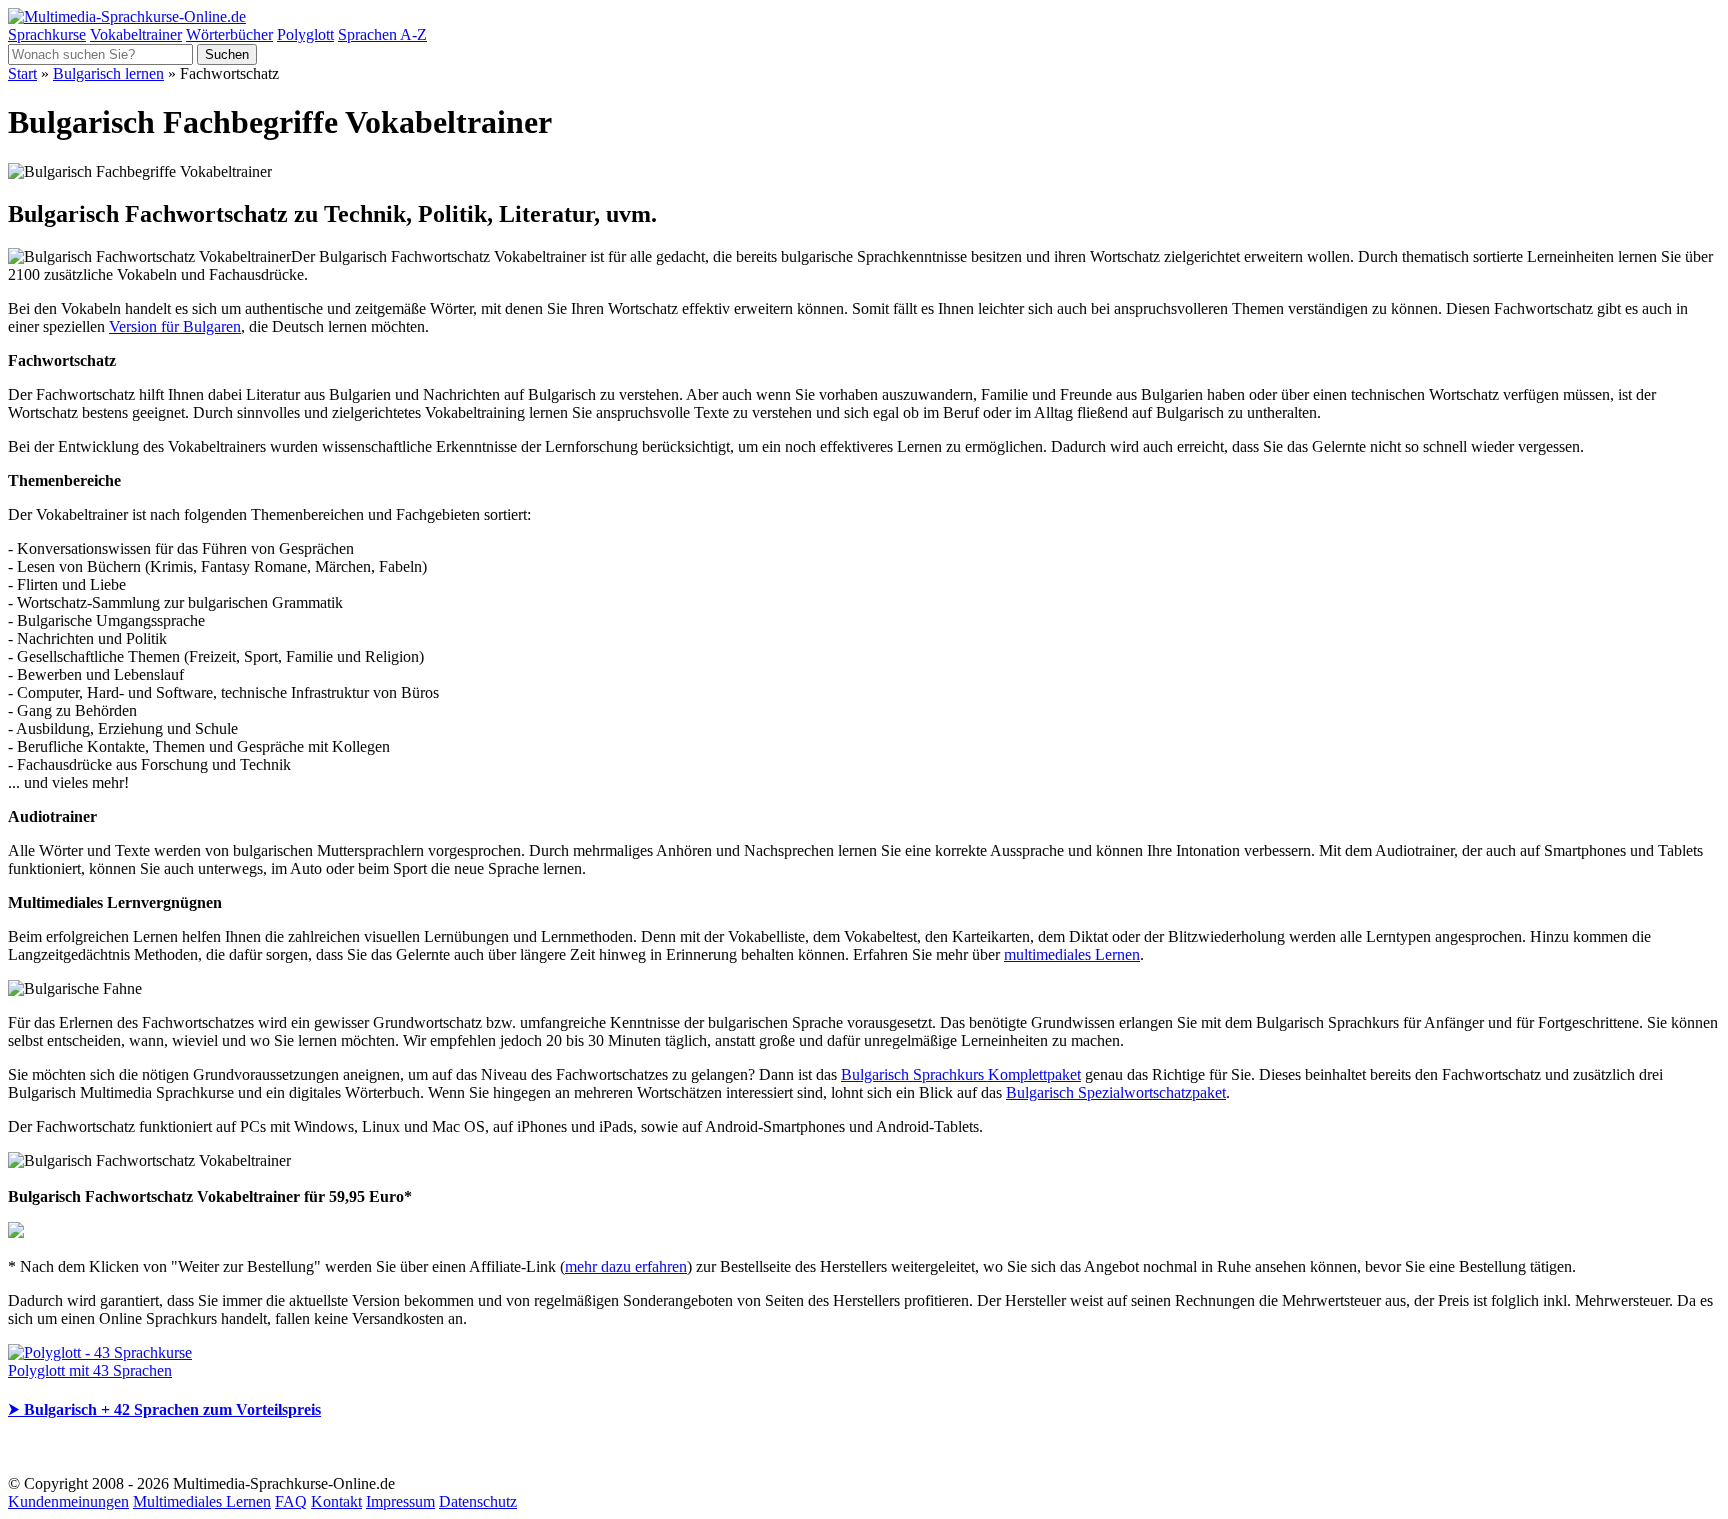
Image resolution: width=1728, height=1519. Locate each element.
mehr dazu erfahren (626, 1266)
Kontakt (336, 1501)
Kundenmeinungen (68, 1501)
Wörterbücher (229, 34)
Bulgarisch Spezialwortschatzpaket (1116, 1092)
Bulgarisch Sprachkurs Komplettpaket (961, 1074)
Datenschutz (478, 1501)
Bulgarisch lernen (108, 73)
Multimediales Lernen (202, 1501)
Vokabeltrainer (136, 34)
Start (22, 73)
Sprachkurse (47, 34)
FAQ (291, 1501)
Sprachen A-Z (382, 34)
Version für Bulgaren (175, 326)
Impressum (400, 1501)
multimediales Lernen (1072, 954)
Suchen (227, 54)
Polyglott (305, 34)
